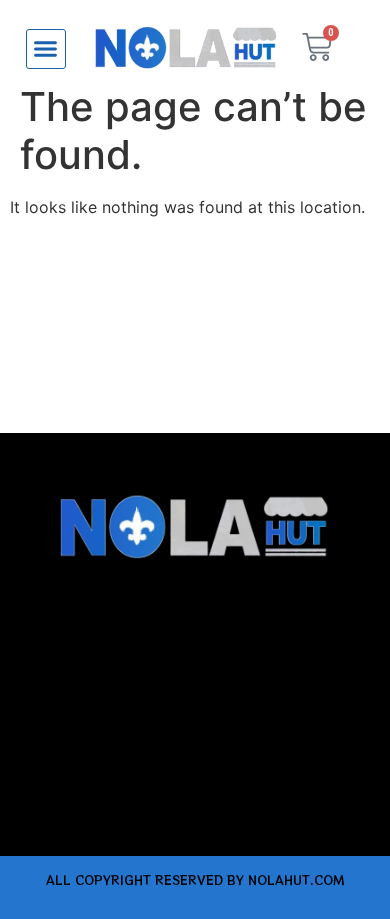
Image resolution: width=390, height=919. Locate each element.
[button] (46, 49)
